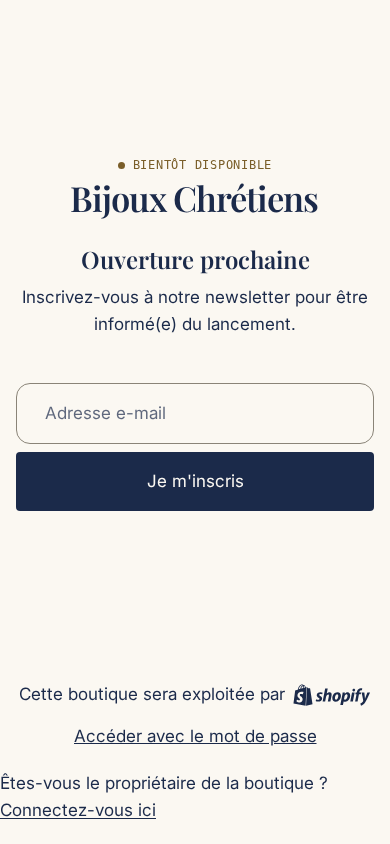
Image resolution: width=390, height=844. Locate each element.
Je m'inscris (195, 481)
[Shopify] (331, 695)
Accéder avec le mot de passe (195, 736)
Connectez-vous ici (78, 810)
